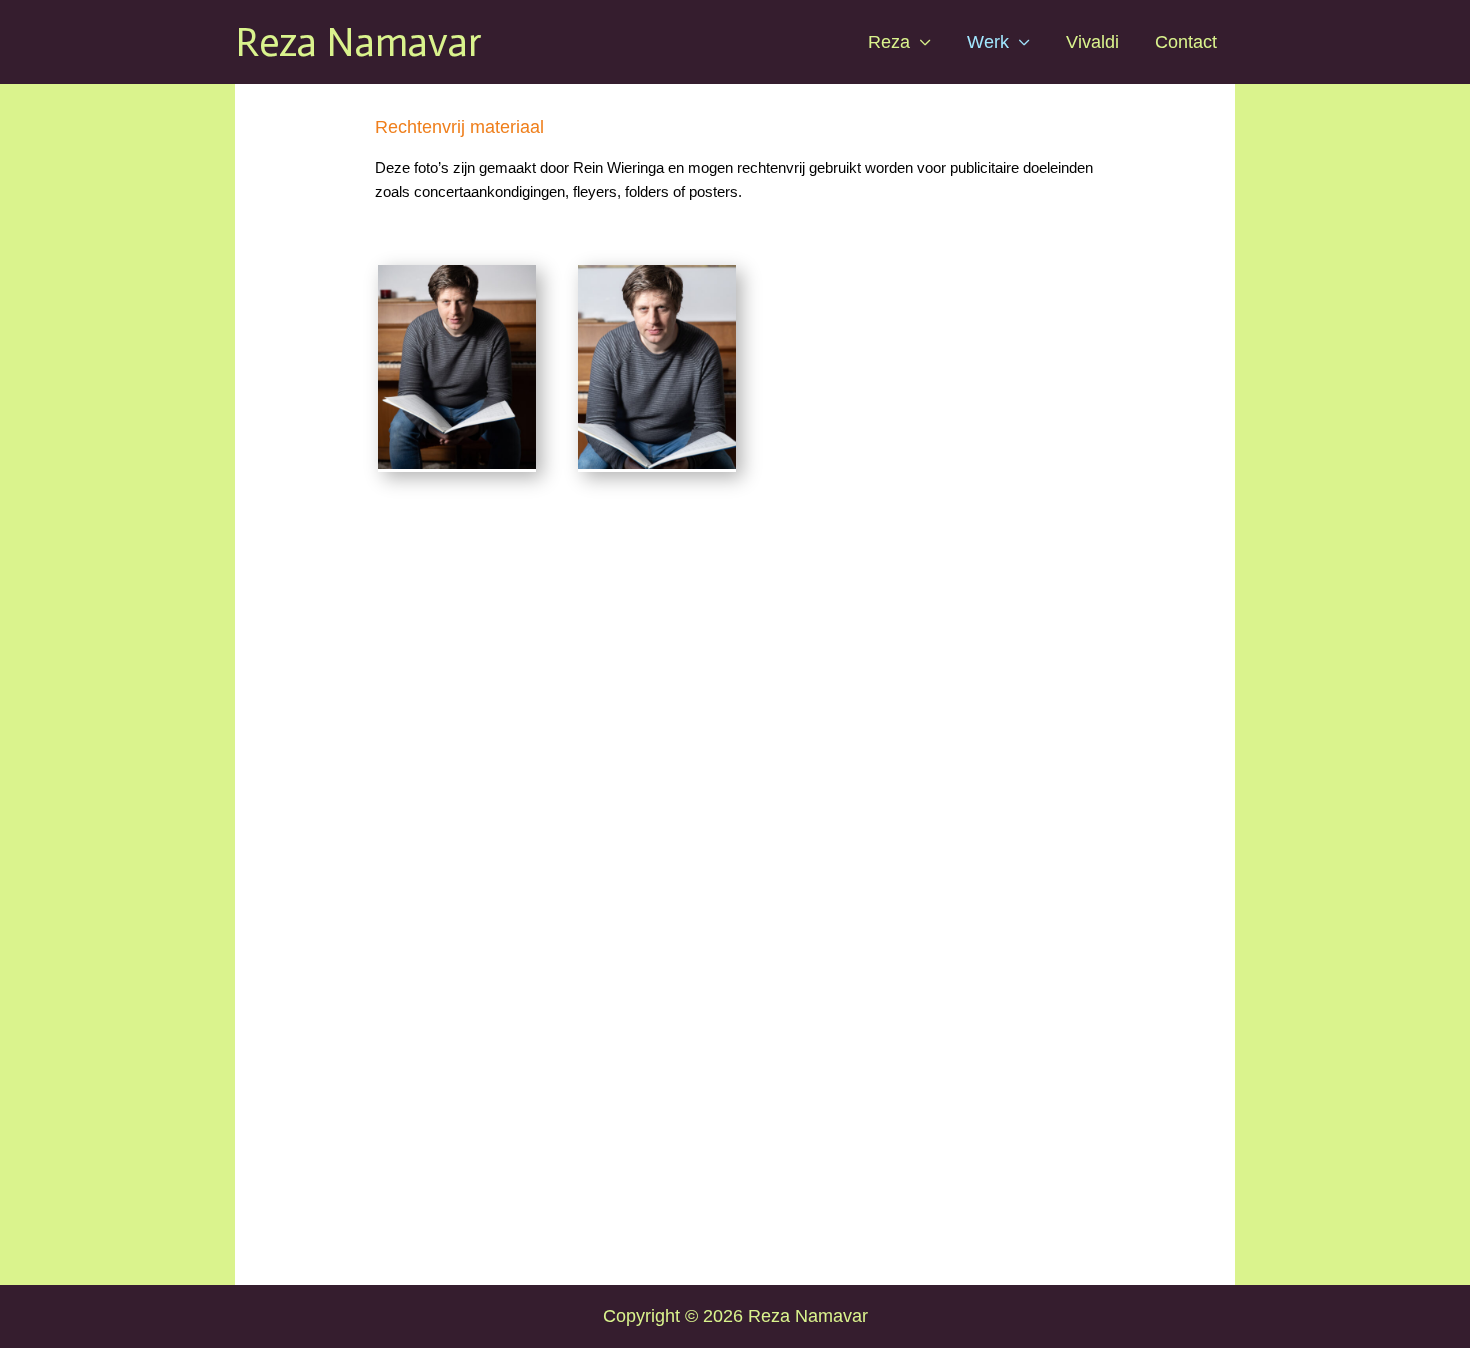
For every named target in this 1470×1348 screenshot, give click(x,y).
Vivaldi (1092, 42)
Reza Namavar (358, 42)
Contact (1186, 42)
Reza (889, 42)
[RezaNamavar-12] (657, 468)
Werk (988, 42)
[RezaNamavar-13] (457, 468)
